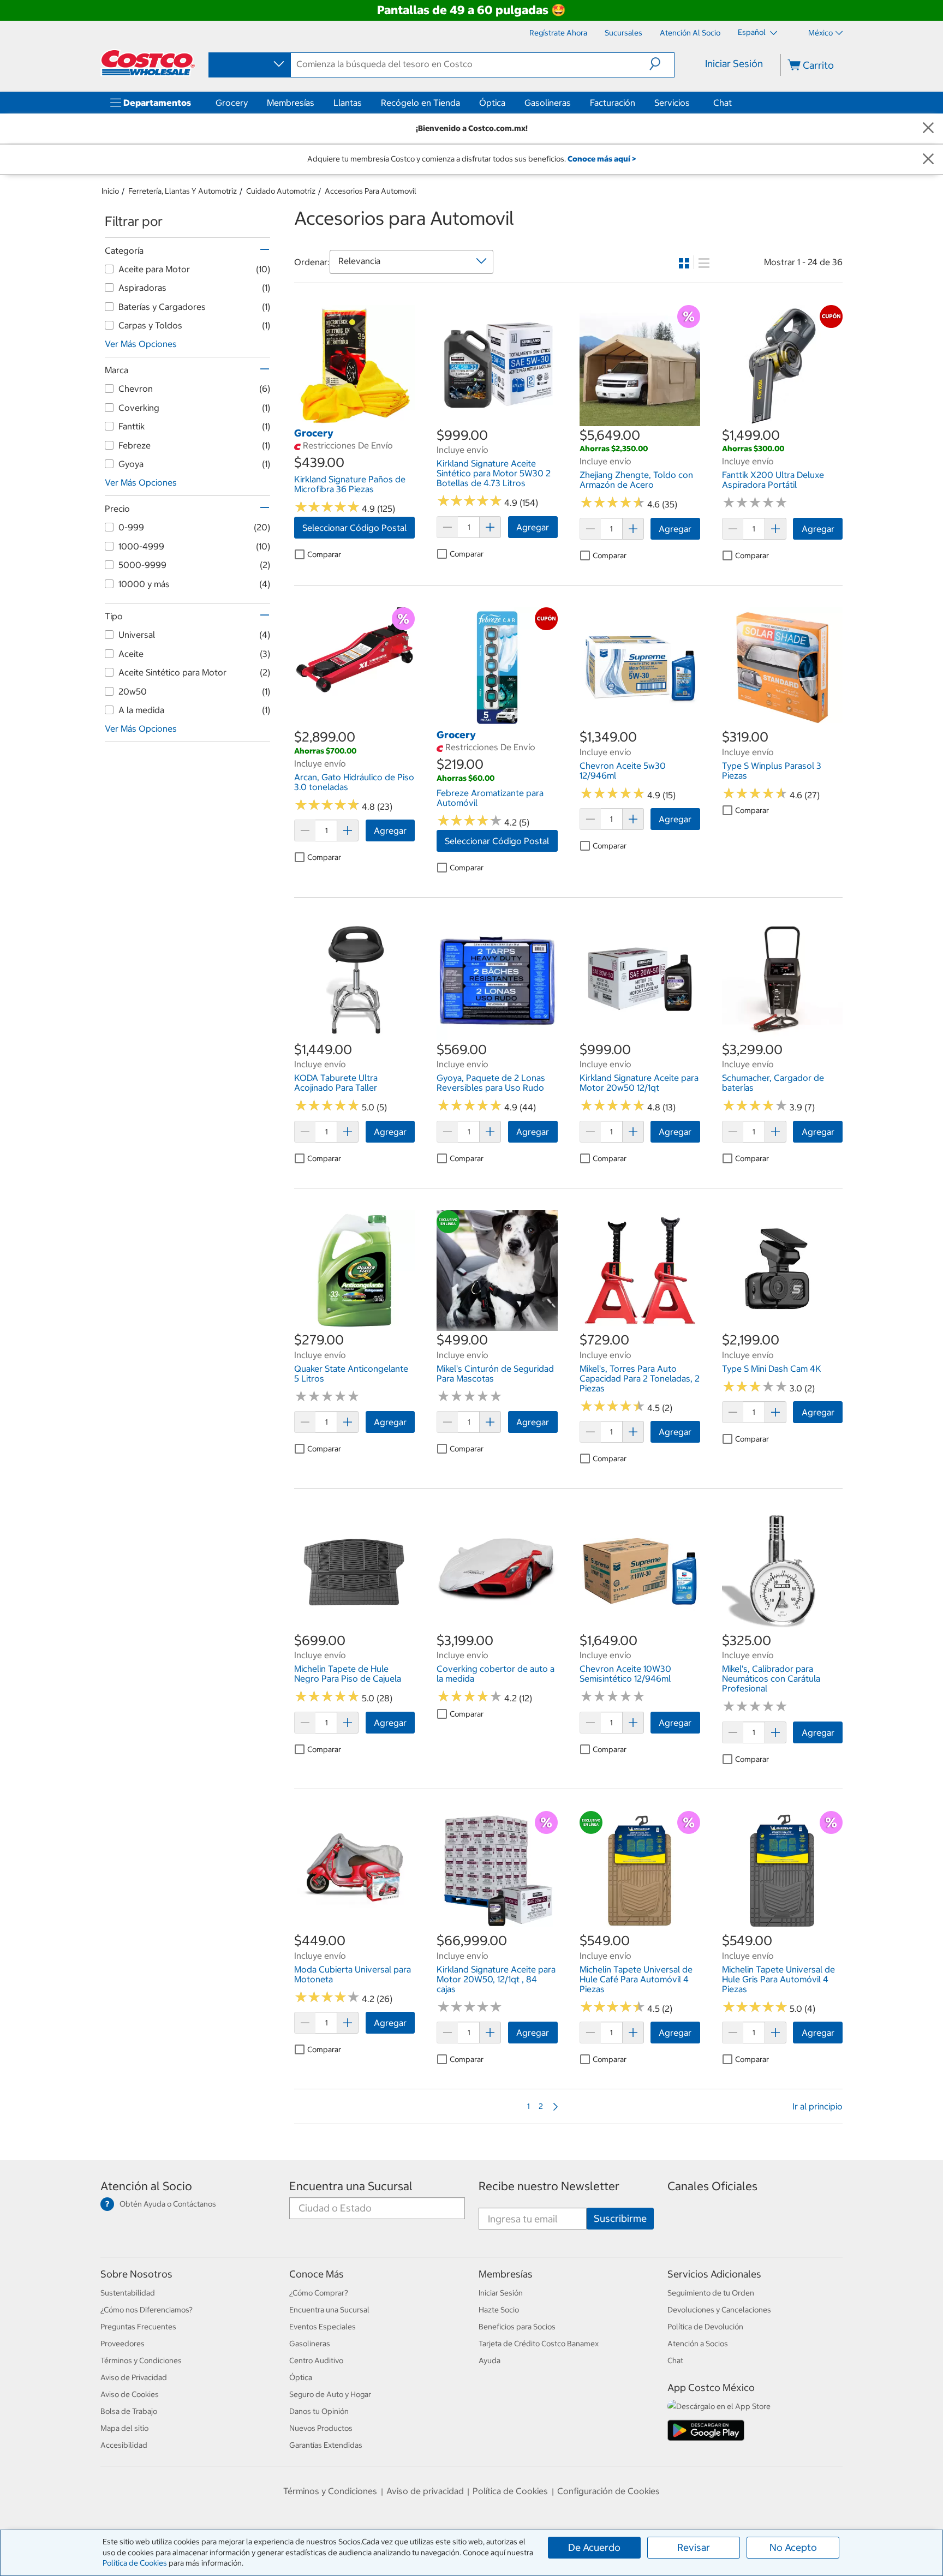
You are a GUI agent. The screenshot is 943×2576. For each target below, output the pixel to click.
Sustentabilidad (128, 2293)
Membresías (291, 103)
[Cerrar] (928, 128)
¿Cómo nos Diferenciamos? (147, 2310)
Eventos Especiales (323, 2327)
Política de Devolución (705, 2327)
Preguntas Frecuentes (138, 2327)
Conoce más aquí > (602, 159)
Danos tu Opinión (319, 2411)
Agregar (533, 527)
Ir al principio (817, 2106)
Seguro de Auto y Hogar (330, 2394)
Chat (723, 103)
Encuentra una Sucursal (351, 2186)
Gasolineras (548, 103)
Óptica (492, 103)
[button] (662, 64)
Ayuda (490, 2360)
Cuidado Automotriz (281, 191)
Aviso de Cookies (130, 2394)
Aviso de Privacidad (134, 2377)
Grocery (232, 103)
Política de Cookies (135, 2563)
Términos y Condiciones (141, 2360)
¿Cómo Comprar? (319, 2293)
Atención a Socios (698, 2344)
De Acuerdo (594, 2547)
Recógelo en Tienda (420, 103)
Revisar (694, 2547)
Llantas (348, 103)
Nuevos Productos (321, 2428)
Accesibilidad (124, 2445)
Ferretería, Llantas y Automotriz (183, 191)
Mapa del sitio (124, 2428)
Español (753, 32)
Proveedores (123, 2344)
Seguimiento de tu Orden (711, 2293)
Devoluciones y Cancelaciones (719, 2310)
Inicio (110, 191)
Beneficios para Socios (517, 2327)
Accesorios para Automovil (371, 191)
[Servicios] (692, 103)
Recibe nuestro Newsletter (549, 2186)
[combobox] (249, 64)
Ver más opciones (141, 344)
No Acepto (793, 2547)
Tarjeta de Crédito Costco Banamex (539, 2344)
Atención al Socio (146, 2186)
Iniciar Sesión (734, 64)
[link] (354, 420)
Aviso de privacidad (425, 2491)
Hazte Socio (499, 2310)
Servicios (672, 103)
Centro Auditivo (316, 2360)
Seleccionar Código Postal (354, 528)
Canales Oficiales (712, 2186)
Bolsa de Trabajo (129, 2411)
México (820, 33)
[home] (148, 63)
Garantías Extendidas (326, 2445)
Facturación (613, 103)
